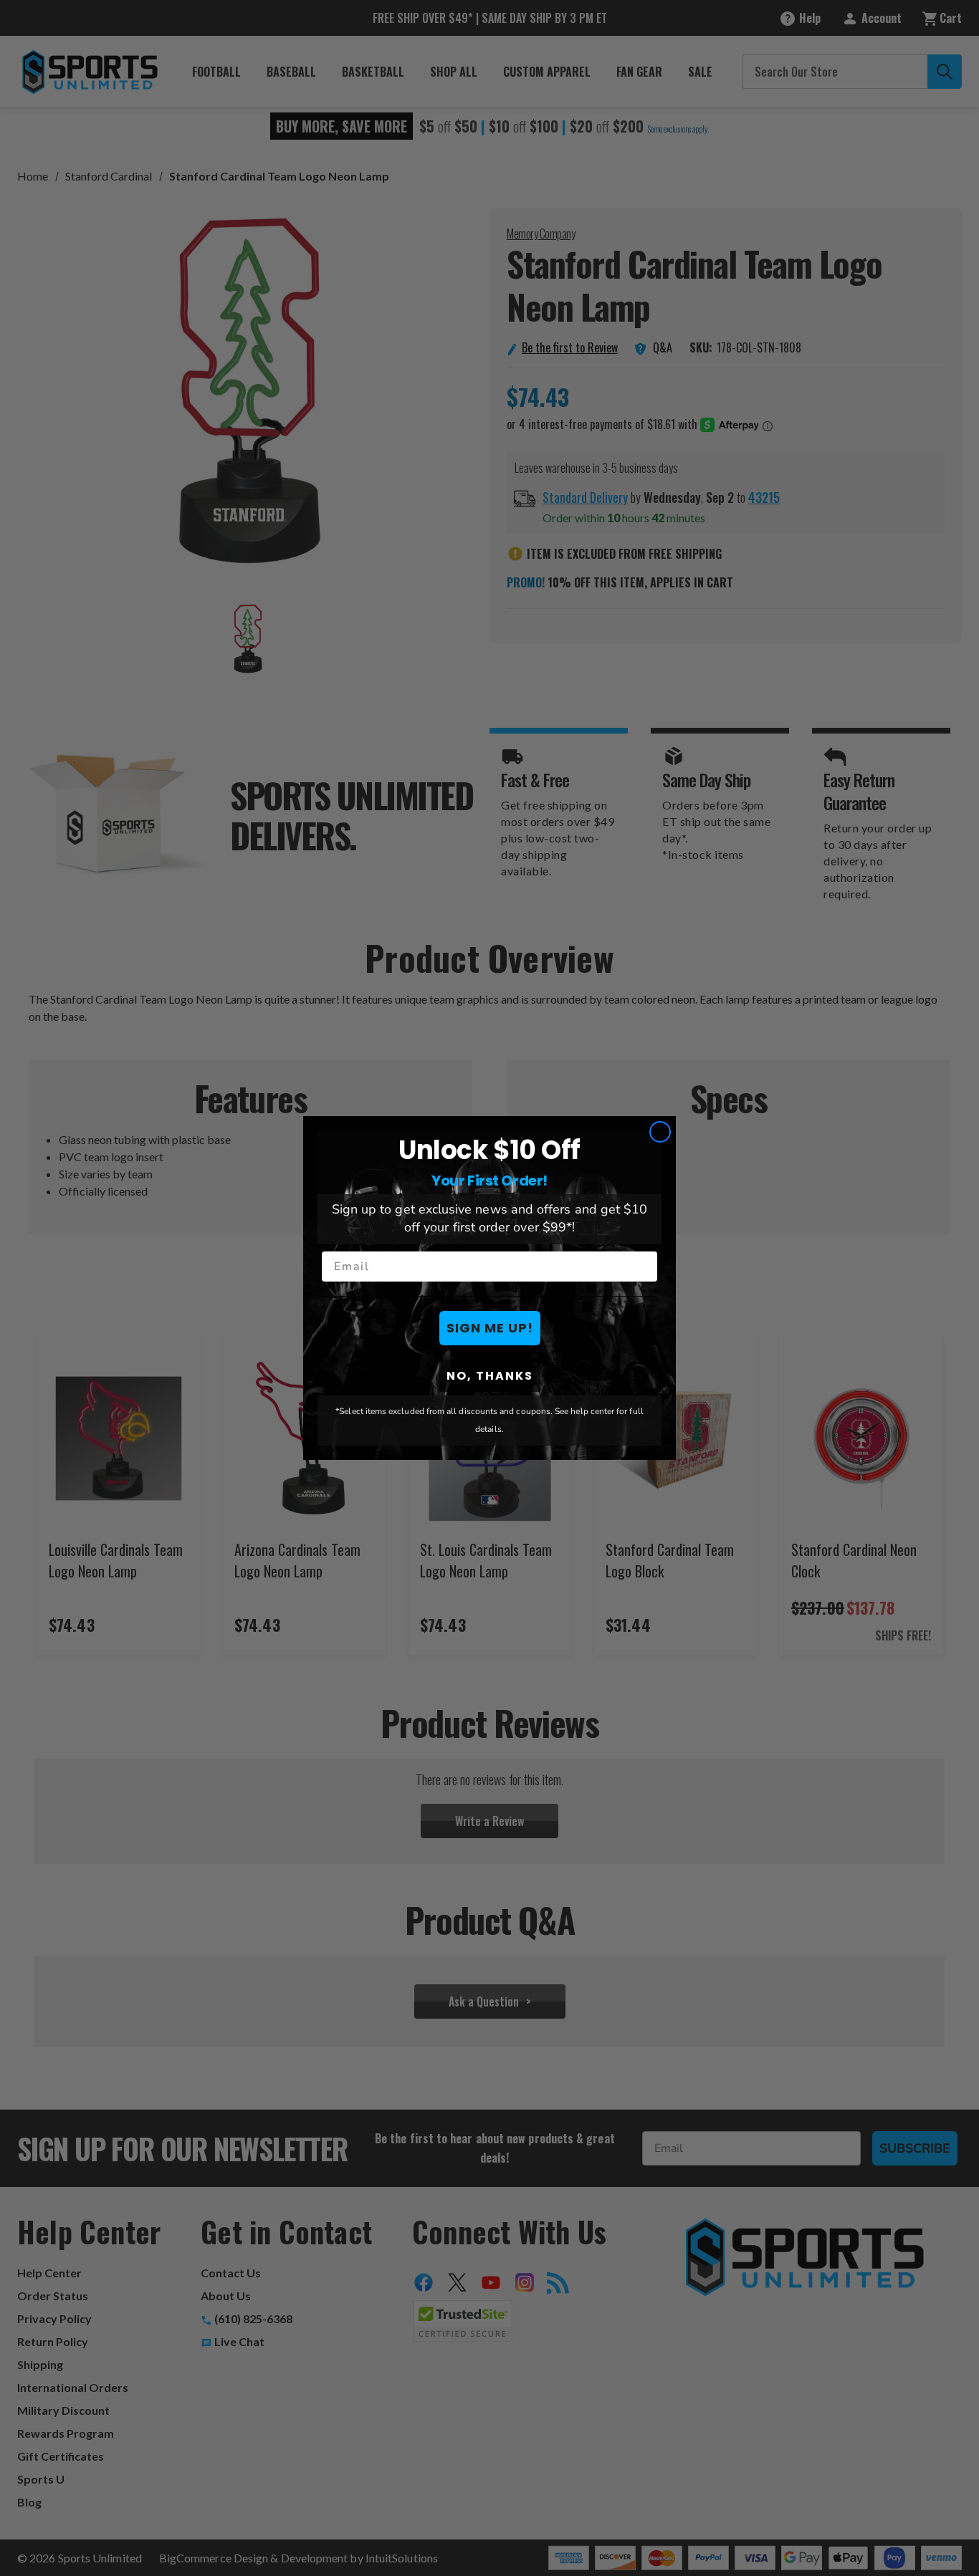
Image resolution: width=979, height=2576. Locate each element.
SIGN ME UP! (490, 1328)
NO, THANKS (490, 1376)
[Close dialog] (660, 1132)
